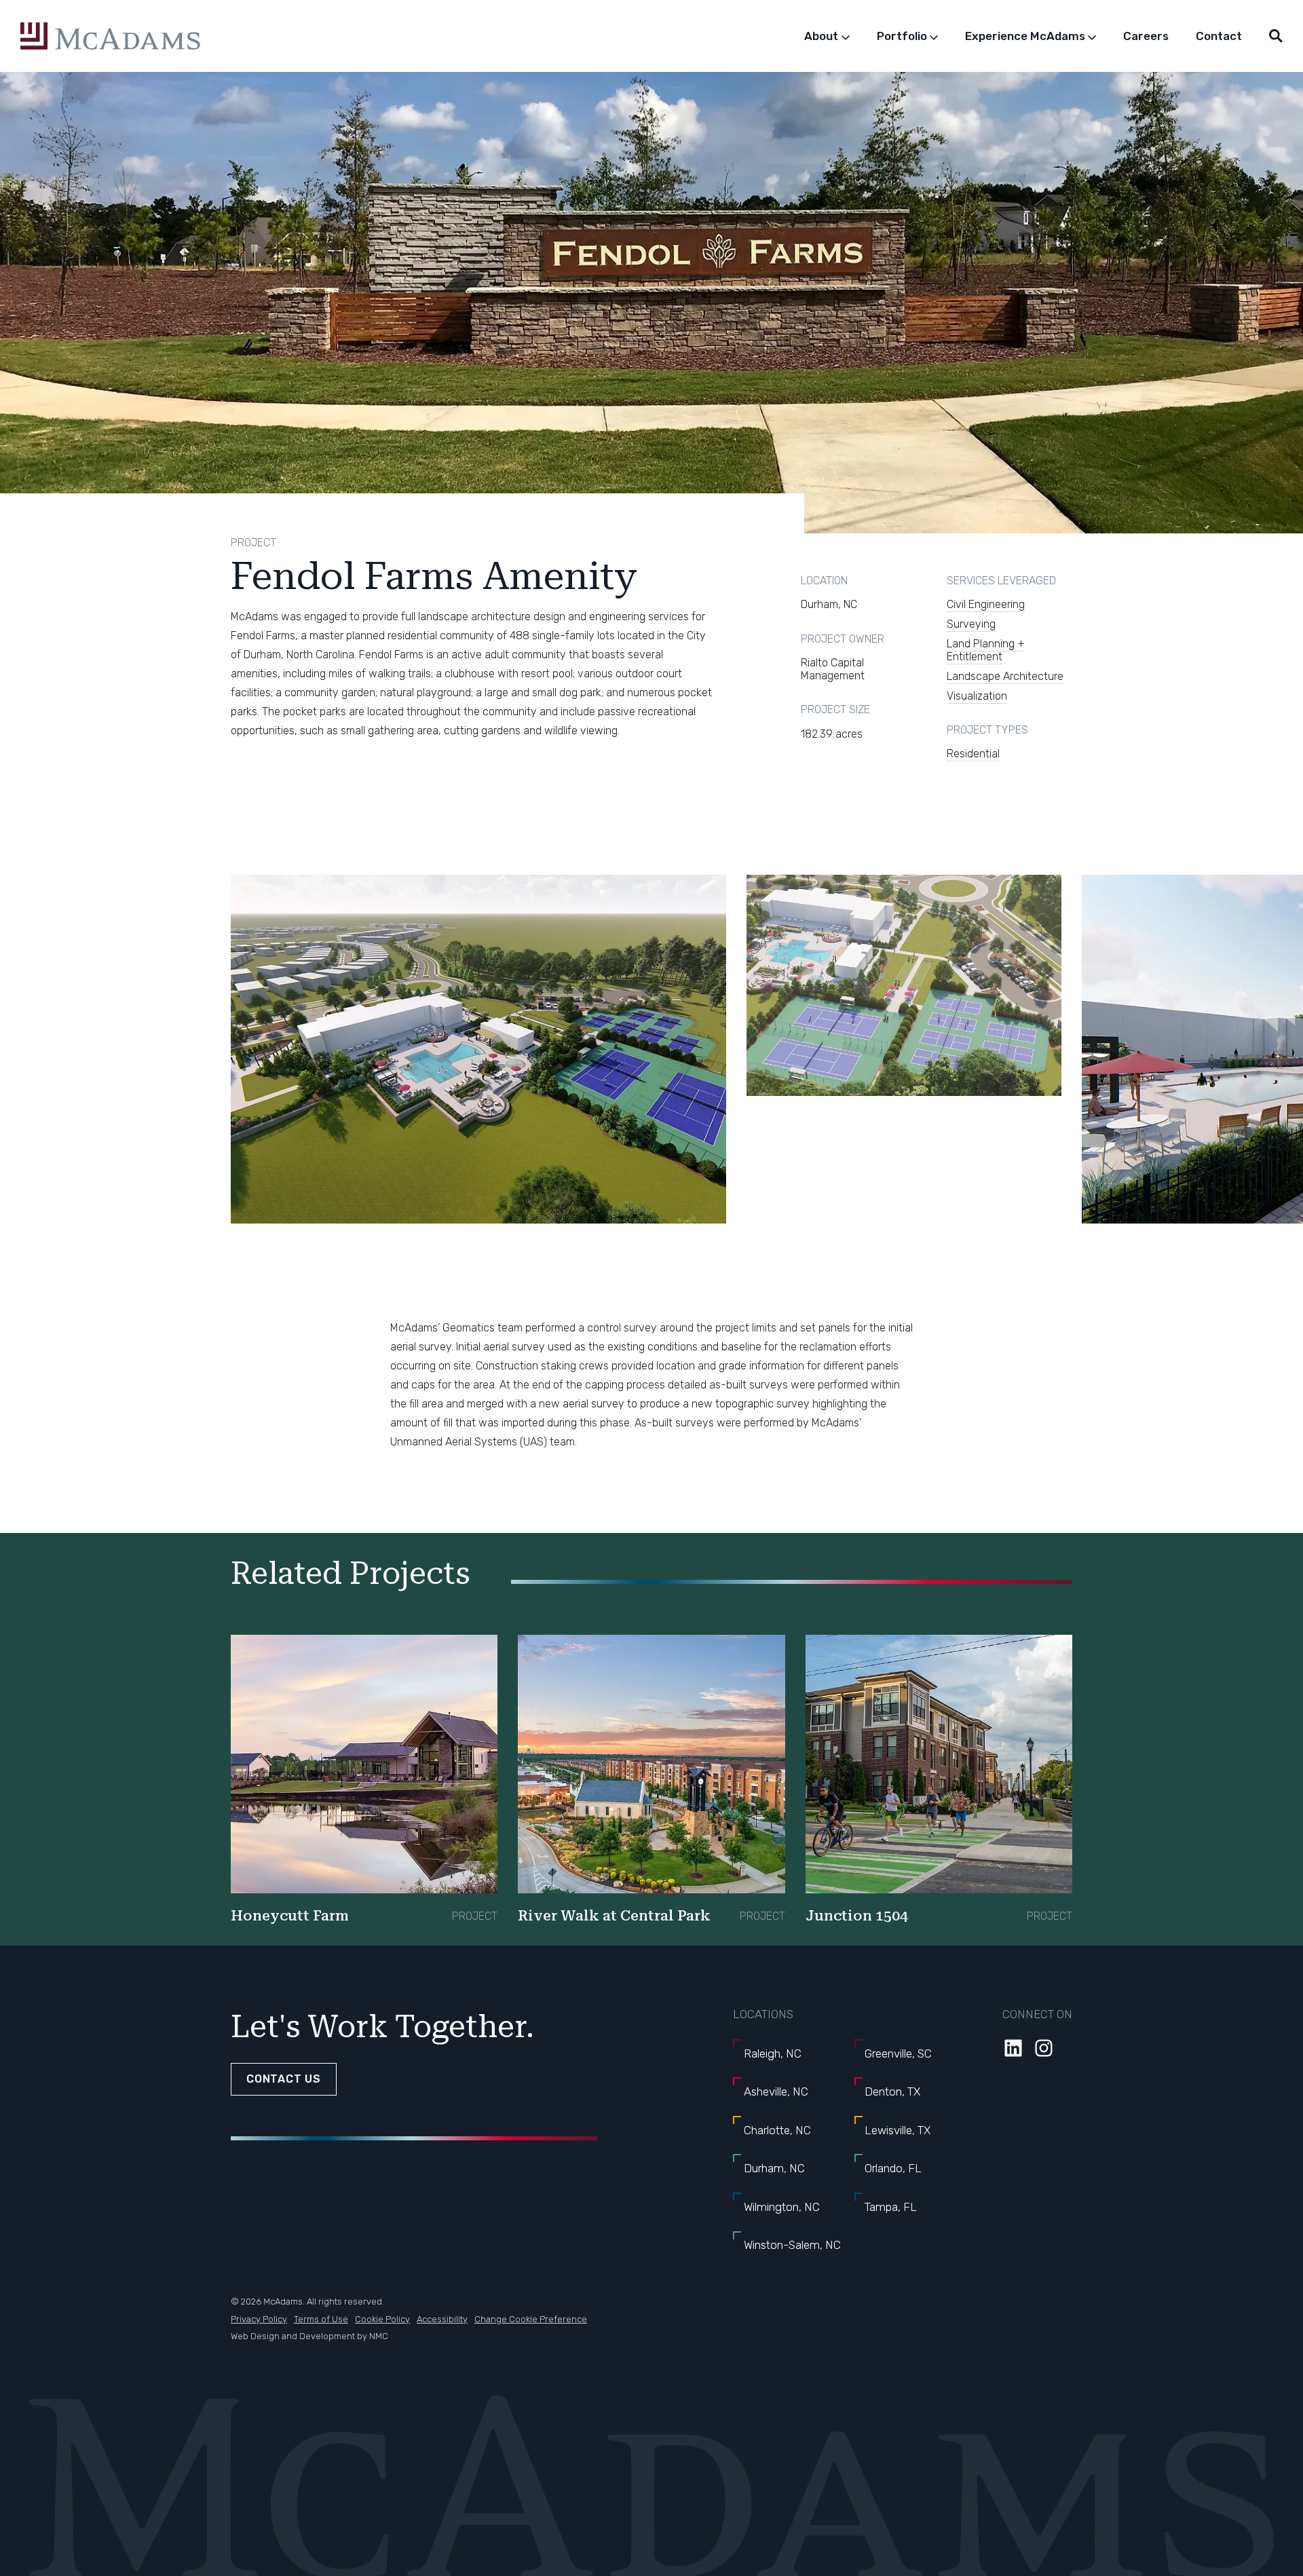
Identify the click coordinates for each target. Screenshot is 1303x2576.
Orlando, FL (893, 2168)
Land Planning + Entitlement (986, 650)
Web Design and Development (293, 2336)
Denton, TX (892, 2091)
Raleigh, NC (773, 2053)
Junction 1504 (857, 1916)
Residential (973, 754)
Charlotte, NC (777, 2130)
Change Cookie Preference (531, 2319)
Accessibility (442, 2319)
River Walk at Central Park (614, 1916)
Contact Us (284, 2079)
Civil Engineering (986, 604)
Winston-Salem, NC (792, 2245)
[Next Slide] (1025, 1058)
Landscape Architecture (1005, 676)
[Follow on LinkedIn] (1013, 2048)
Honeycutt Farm (290, 1916)
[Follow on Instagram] (1044, 2048)
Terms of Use (321, 2319)
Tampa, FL (891, 2207)
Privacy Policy (259, 2319)
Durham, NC (774, 2168)
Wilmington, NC (782, 2207)
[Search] (1276, 36)
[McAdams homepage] (110, 36)
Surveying (971, 624)
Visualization (977, 696)
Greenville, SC (898, 2053)
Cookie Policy (382, 2319)
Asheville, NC (776, 2091)
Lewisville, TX (898, 2130)
